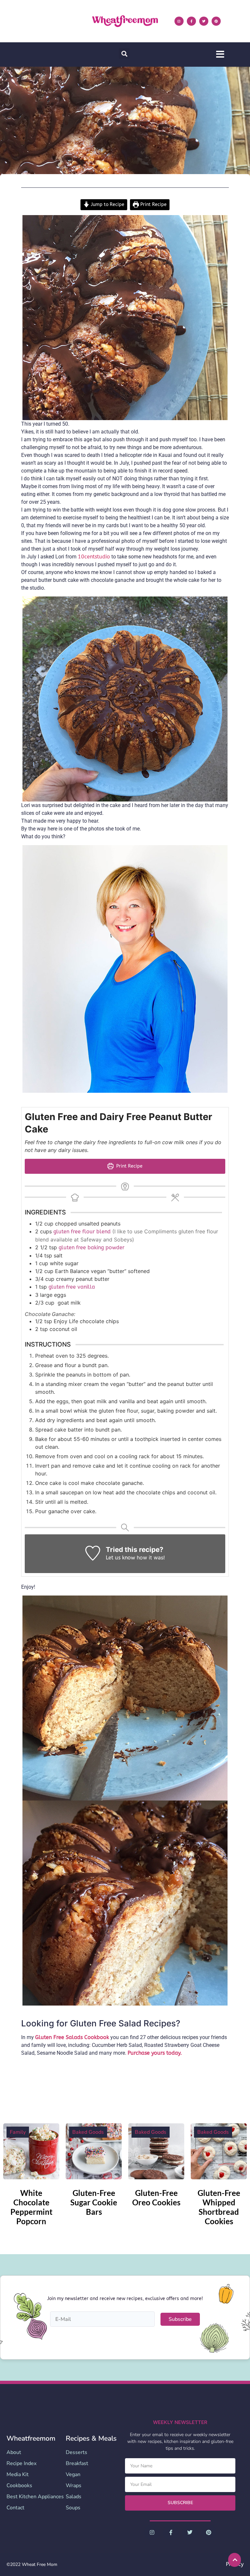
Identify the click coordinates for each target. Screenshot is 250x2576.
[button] (124, 54)
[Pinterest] (216, 21)
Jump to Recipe (107, 205)
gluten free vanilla (72, 1287)
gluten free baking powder (91, 1247)
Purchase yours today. (155, 2053)
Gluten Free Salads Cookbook (72, 2037)
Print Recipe (153, 205)
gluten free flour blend (83, 1232)
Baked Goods (88, 2132)
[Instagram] (179, 21)
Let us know (120, 1558)
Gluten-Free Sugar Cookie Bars (94, 2202)
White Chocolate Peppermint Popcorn (31, 2207)
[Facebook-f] (191, 21)
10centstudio (94, 557)
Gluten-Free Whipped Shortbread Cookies (219, 2207)
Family (18, 2132)
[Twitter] (204, 21)
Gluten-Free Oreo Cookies (156, 2198)
